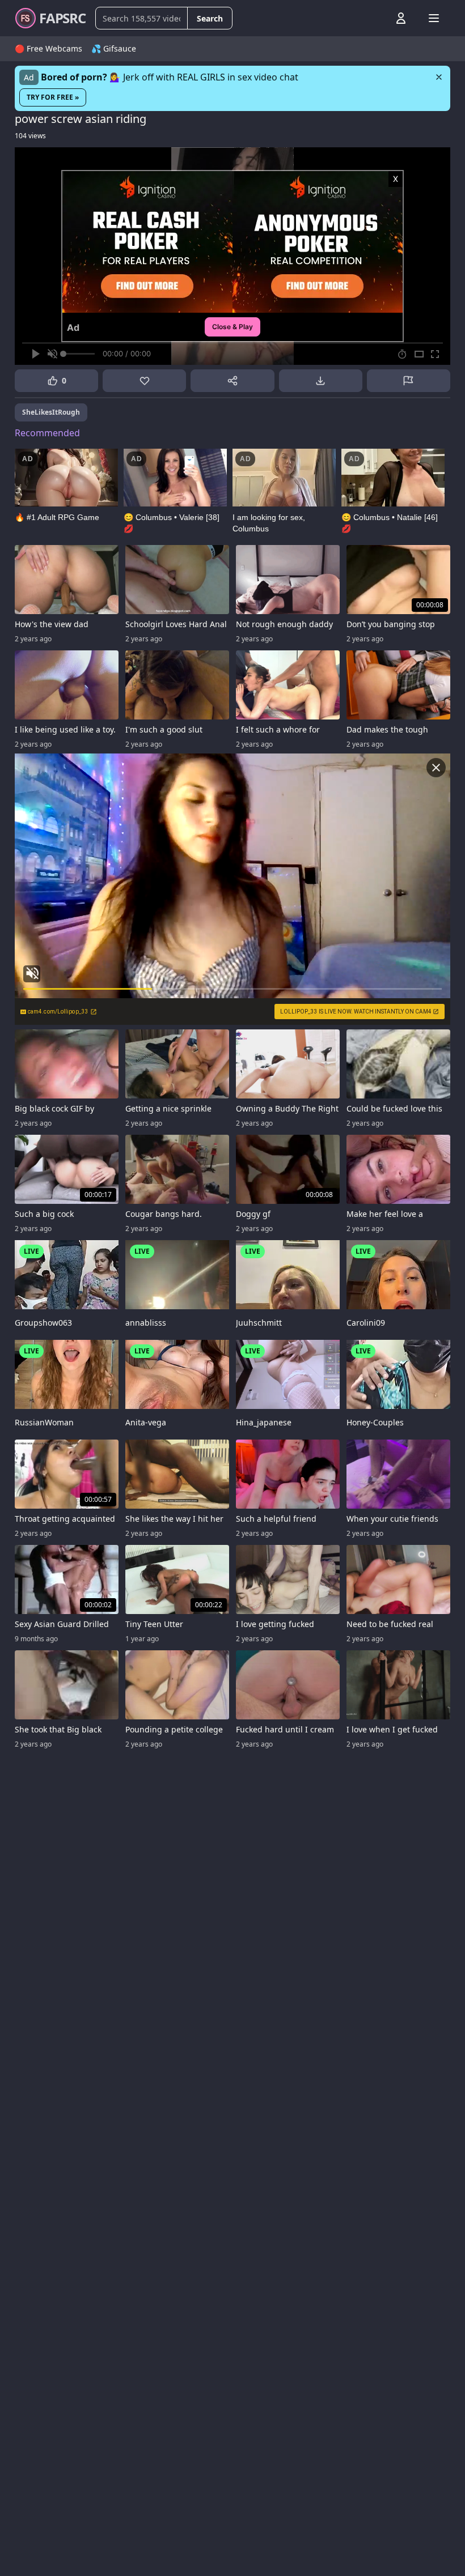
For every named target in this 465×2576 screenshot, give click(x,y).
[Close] (439, 77)
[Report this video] (409, 381)
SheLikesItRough (51, 412)
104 (30, 136)
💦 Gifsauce (114, 48)
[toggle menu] (375, 18)
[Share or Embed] (232, 381)
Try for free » (53, 97)
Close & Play (232, 327)
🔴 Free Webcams (48, 48)
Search (210, 18)
